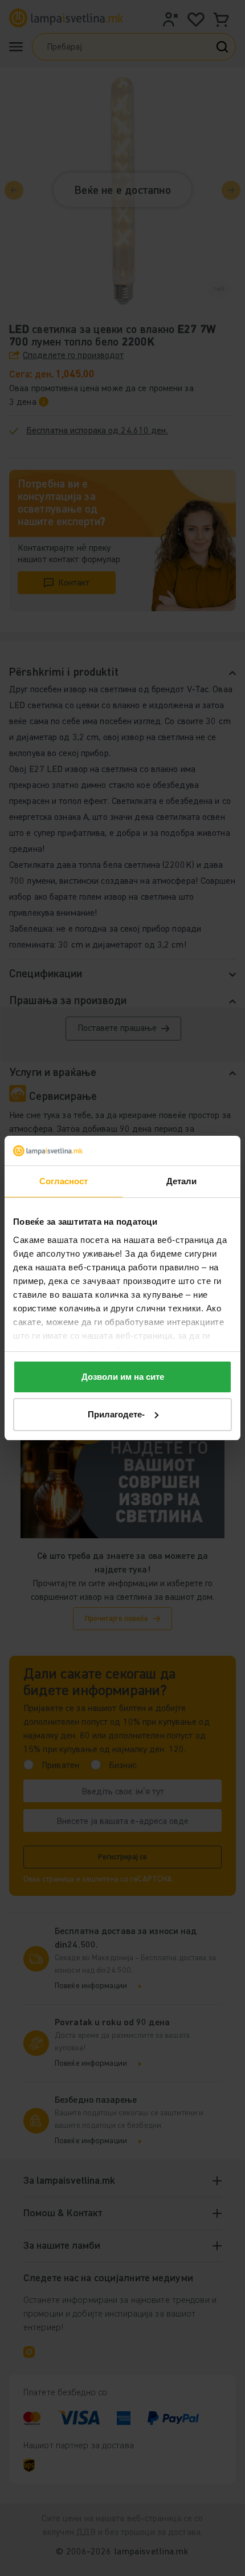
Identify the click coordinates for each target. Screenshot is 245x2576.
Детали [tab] (182, 1181)
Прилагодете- (116, 1414)
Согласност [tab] (64, 1181)
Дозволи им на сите (123, 1377)
